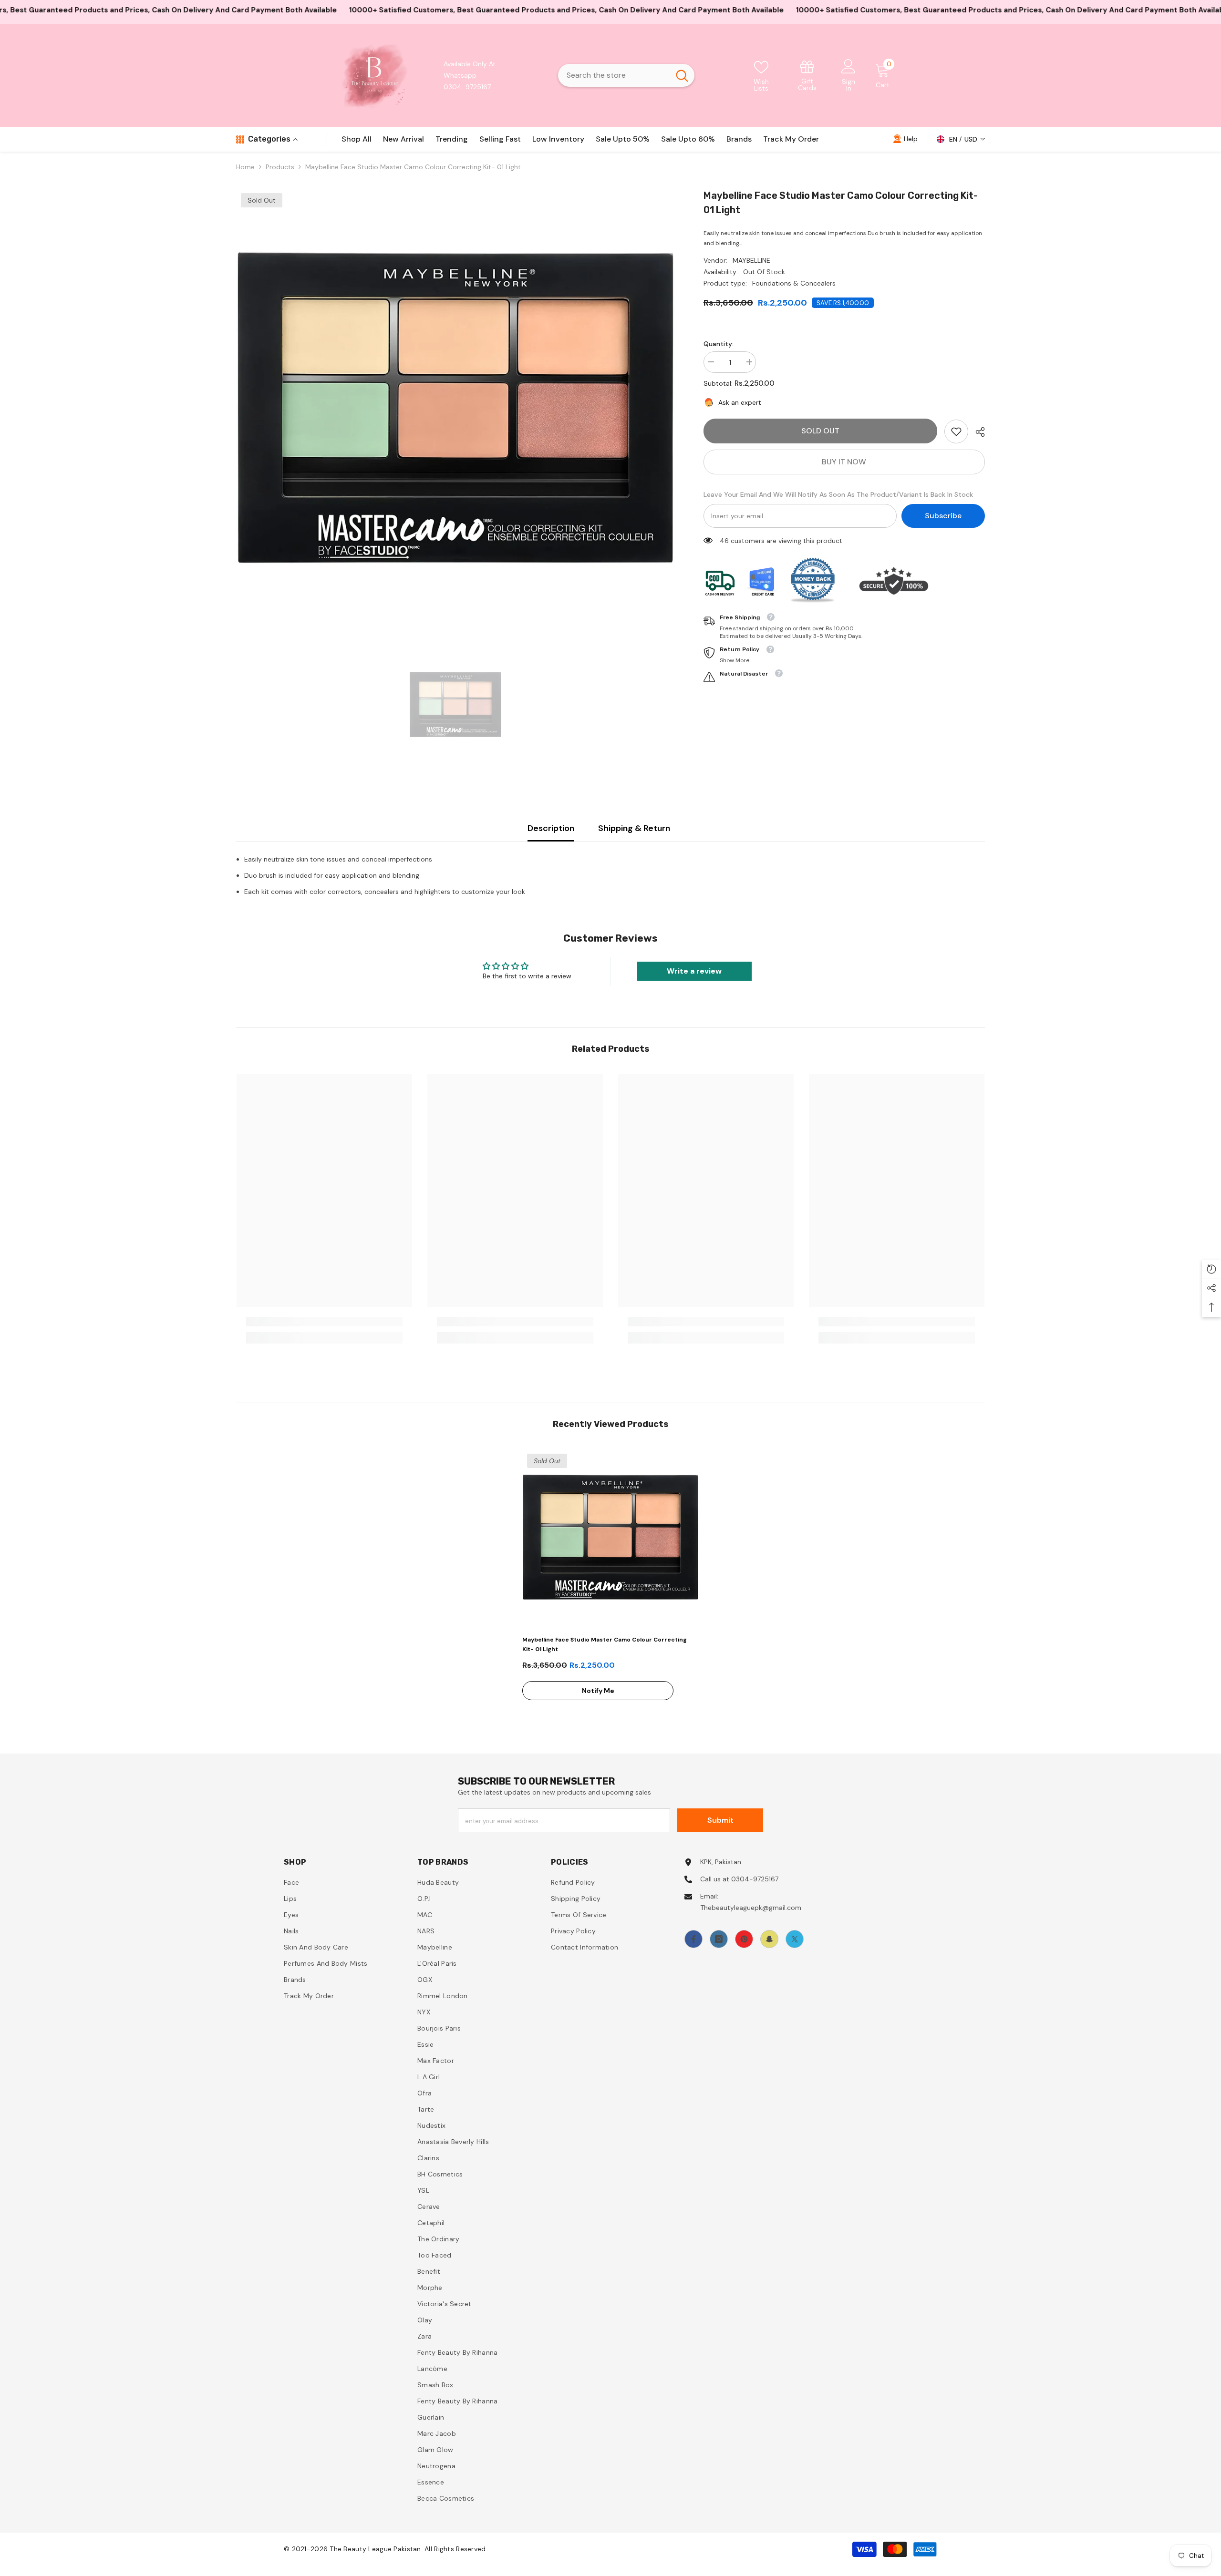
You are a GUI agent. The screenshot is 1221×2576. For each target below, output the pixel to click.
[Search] (626, 75)
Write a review (694, 971)
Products (280, 167)
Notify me (598, 1691)
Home (245, 167)
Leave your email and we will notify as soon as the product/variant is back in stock (838, 494)
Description (551, 828)
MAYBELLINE (751, 260)
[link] (807, 75)
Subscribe (943, 516)
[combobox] (614, 75)
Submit (720, 1820)
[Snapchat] (769, 1939)
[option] (455, 408)
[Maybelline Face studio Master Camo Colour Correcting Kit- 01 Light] (610, 1537)
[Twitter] (795, 1939)
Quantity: (719, 344)
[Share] (977, 432)
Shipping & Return (634, 828)
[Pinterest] (744, 1939)
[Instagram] (719, 1939)
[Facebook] (693, 1939)
